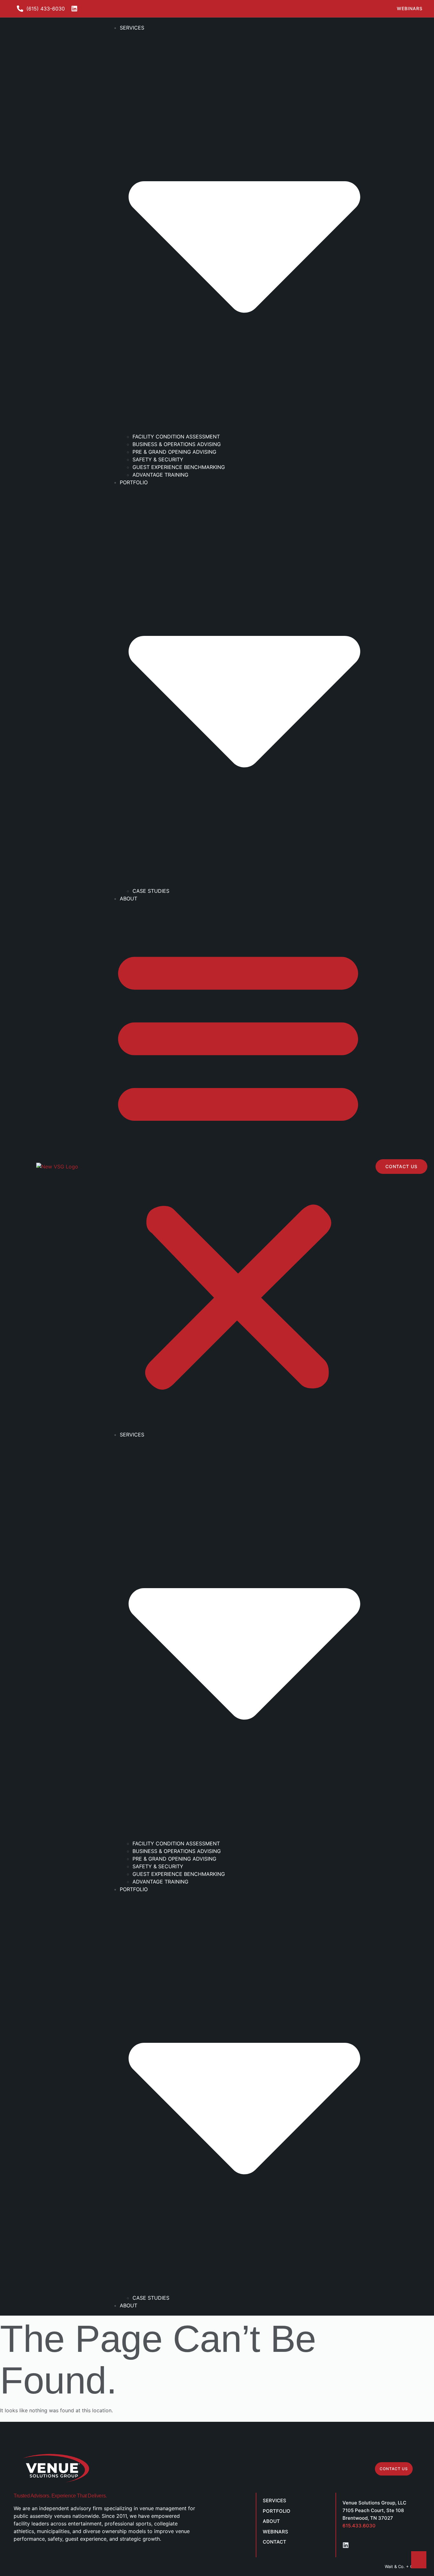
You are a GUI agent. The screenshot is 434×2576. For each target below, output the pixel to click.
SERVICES (275, 2500)
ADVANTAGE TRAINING (160, 475)
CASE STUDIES (151, 891)
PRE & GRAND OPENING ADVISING (174, 452)
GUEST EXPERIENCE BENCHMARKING (179, 467)
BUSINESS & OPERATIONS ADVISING (177, 444)
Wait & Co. (395, 2566)
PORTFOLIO (277, 2511)
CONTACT (275, 2542)
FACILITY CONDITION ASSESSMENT (176, 437)
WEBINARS (275, 2532)
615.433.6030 (359, 2526)
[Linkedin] (346, 2545)
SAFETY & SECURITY (158, 459)
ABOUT (129, 899)
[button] (238, 1167)
